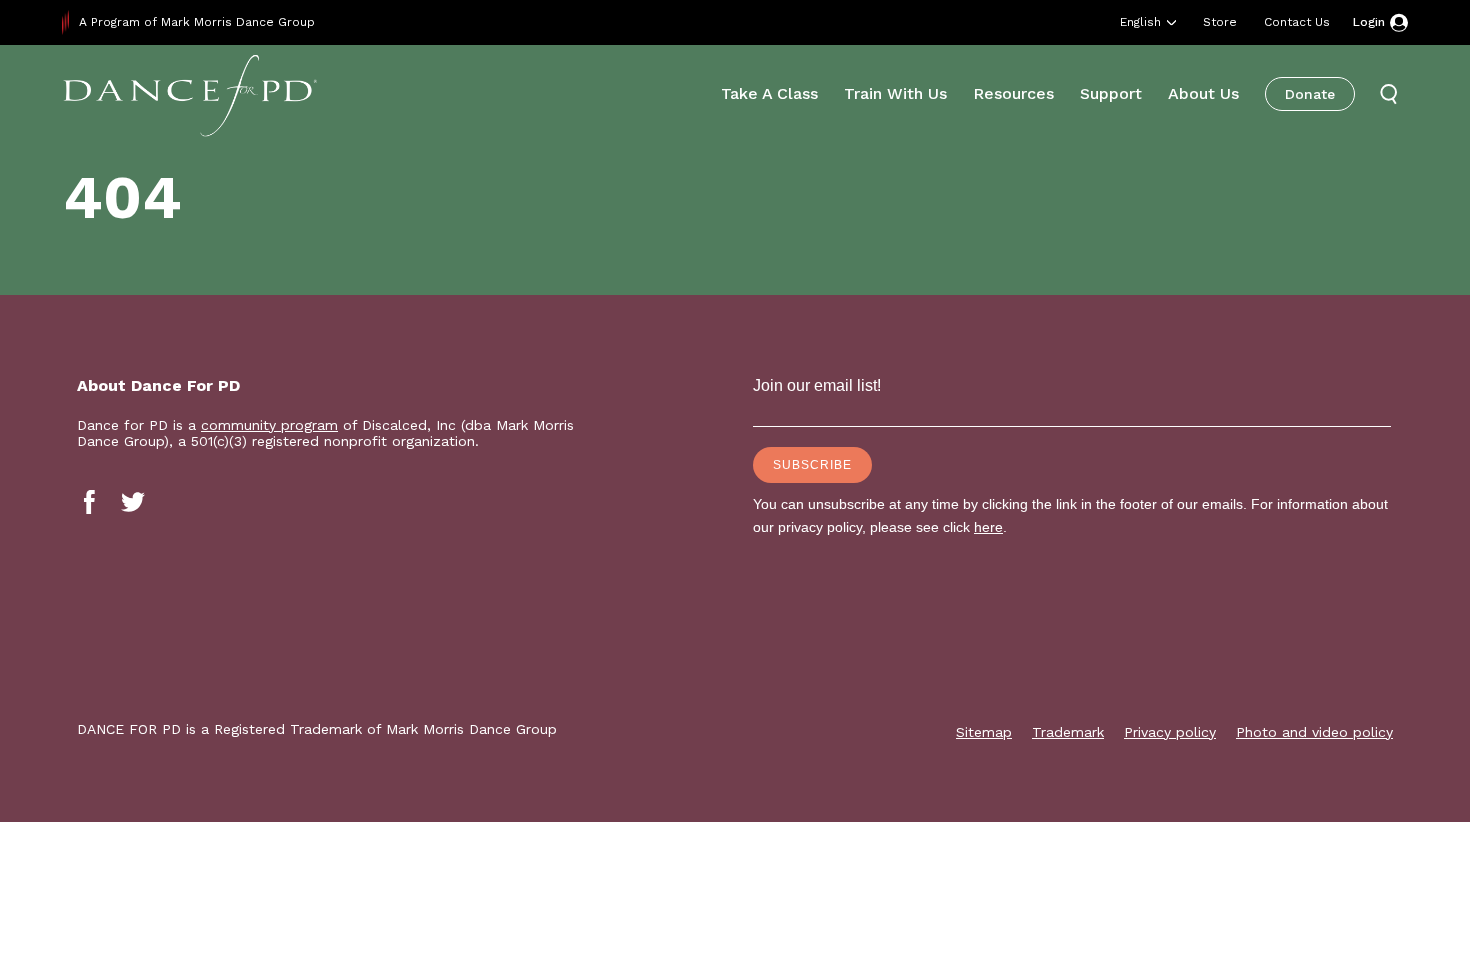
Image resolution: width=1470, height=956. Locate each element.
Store (1220, 22)
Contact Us (1297, 22)
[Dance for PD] (190, 94)
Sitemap (984, 732)
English (1140, 22)
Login (1369, 22)
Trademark (1068, 732)
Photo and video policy (1314, 732)
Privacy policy (1170, 732)
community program (269, 425)
